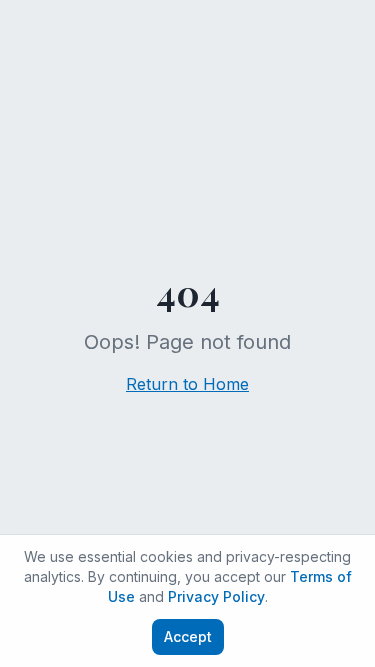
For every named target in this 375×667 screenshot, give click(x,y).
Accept (188, 636)
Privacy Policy (216, 596)
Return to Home (187, 384)
